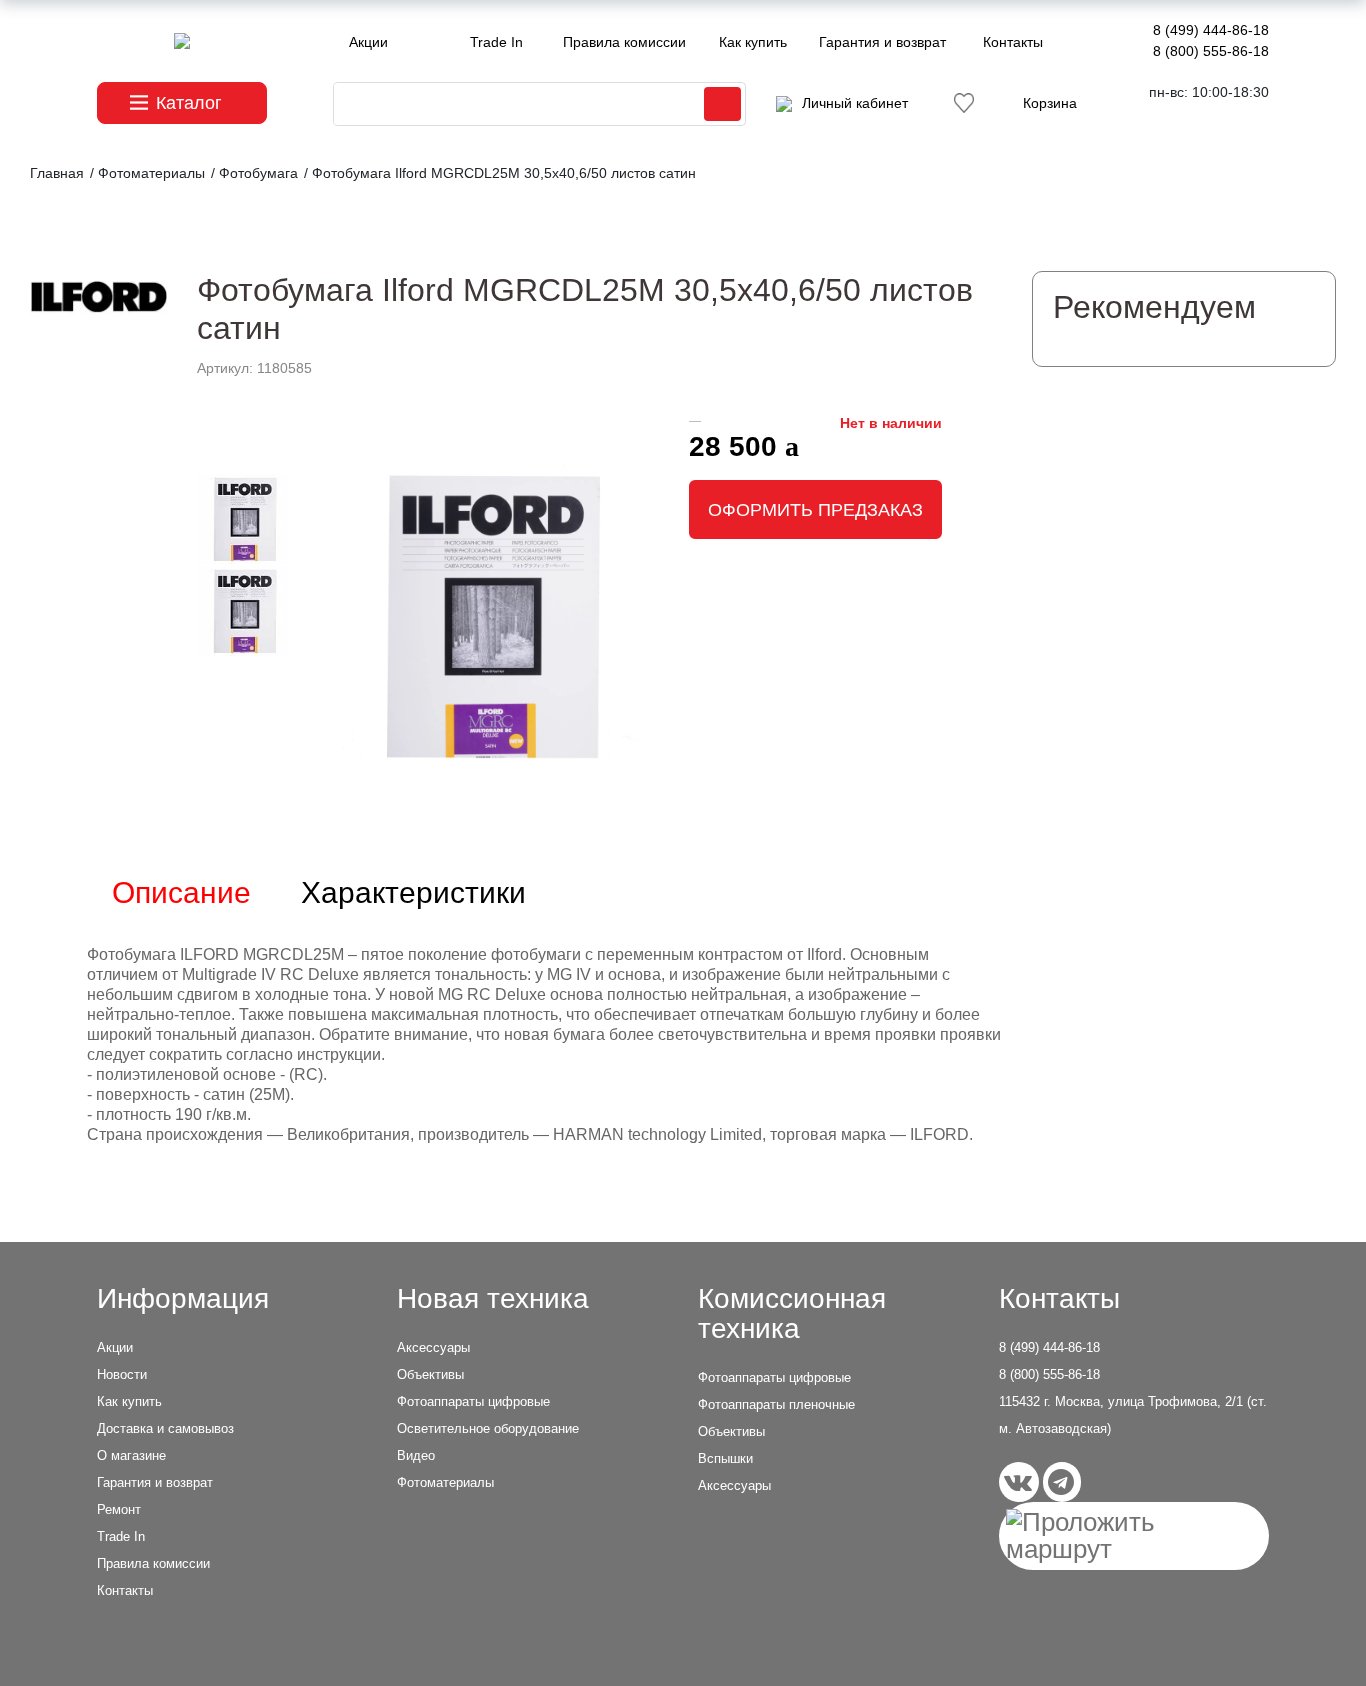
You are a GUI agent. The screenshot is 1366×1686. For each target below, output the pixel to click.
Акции (368, 42)
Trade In (496, 42)
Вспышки (725, 1458)
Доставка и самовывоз (165, 1428)
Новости (122, 1374)
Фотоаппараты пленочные (776, 1404)
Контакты (1013, 42)
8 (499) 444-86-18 (1211, 30)
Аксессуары (433, 1347)
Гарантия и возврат (882, 42)
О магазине (131, 1455)
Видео (416, 1455)
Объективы (430, 1374)
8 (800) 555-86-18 (1211, 51)
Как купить (753, 42)
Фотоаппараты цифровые (473, 1401)
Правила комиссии (624, 42)
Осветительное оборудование (488, 1428)
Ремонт (119, 1509)
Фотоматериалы (445, 1482)
